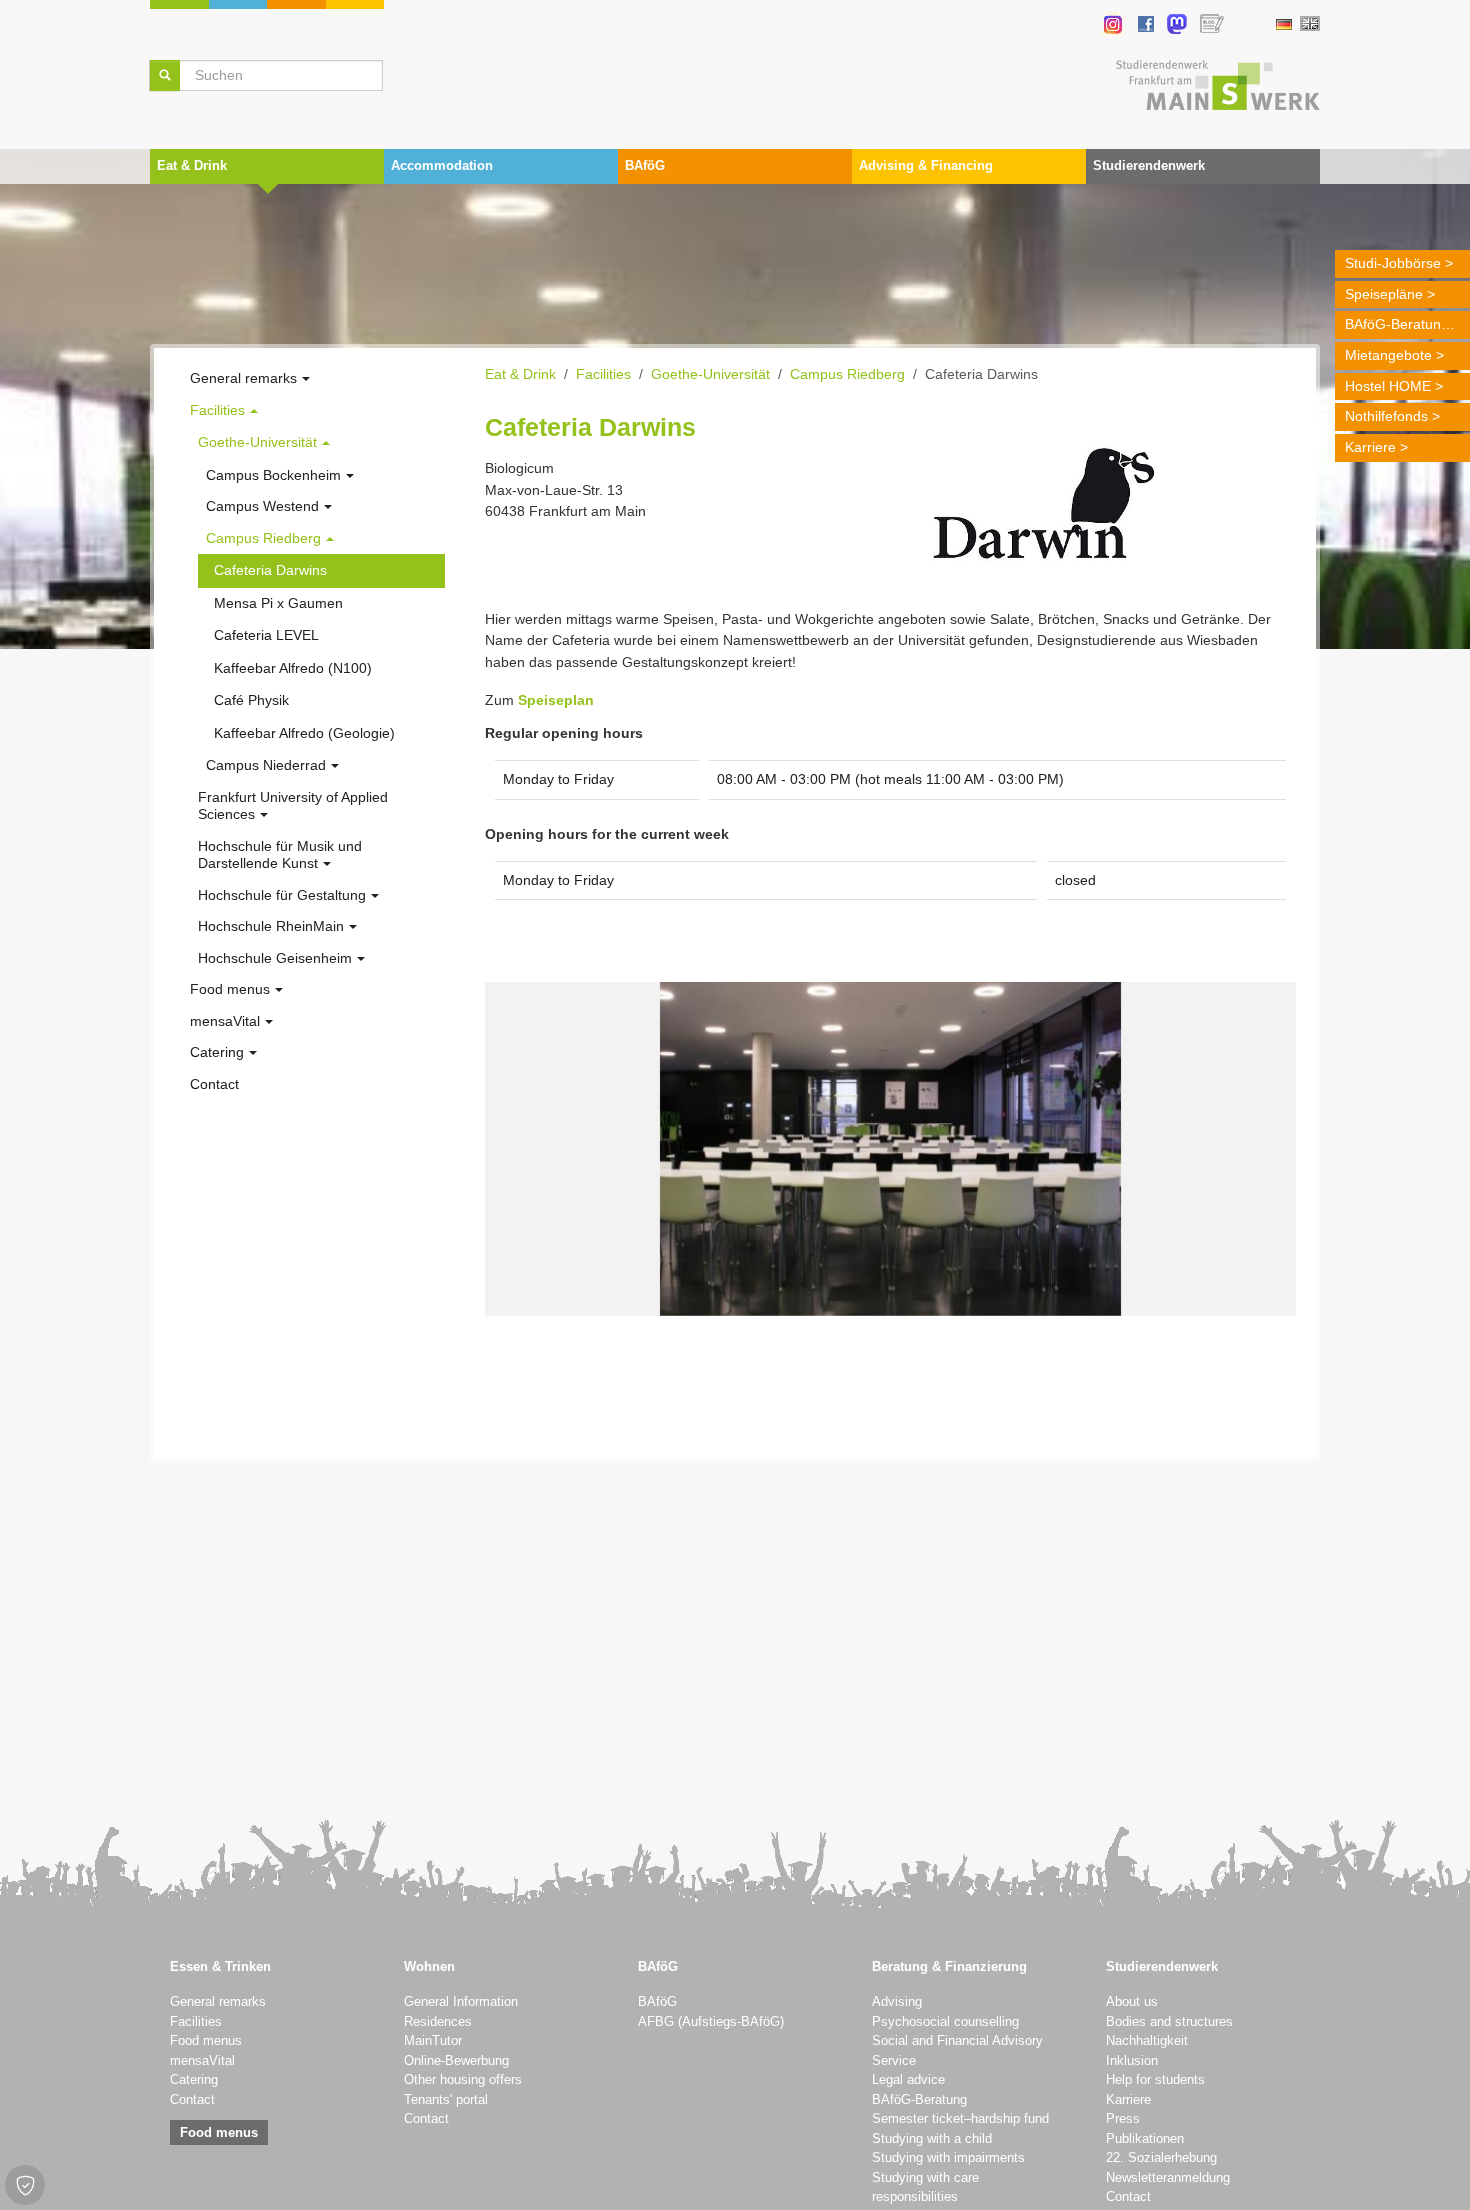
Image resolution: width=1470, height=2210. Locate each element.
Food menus (206, 2041)
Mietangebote (1388, 355)
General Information (461, 2002)
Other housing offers (463, 2080)
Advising (897, 2002)
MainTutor (433, 2041)
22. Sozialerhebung (1161, 2158)
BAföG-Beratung (1397, 324)
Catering (194, 2080)
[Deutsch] (1283, 24)
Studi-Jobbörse (1393, 263)
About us (1132, 2002)
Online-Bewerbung (456, 2061)
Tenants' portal (446, 2100)
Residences (438, 2022)
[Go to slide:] (854, 1288)
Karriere (1370, 447)
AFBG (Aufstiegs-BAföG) (711, 2022)
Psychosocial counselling (945, 2022)
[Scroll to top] (1429, 2169)
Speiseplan (556, 700)
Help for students (1155, 2080)
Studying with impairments (948, 2158)
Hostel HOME (1388, 386)
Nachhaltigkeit (1147, 2041)
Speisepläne (1384, 294)
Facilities (196, 2022)
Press (1123, 2119)
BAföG (657, 2002)
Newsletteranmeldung (1168, 2178)
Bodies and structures (1169, 2022)
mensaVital (202, 2061)
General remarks (218, 2002)
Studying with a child (932, 2139)
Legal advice (908, 2080)
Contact (192, 2100)
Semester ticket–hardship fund (960, 2119)
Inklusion (1132, 2061)
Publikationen (1145, 2139)
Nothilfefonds (1386, 416)
